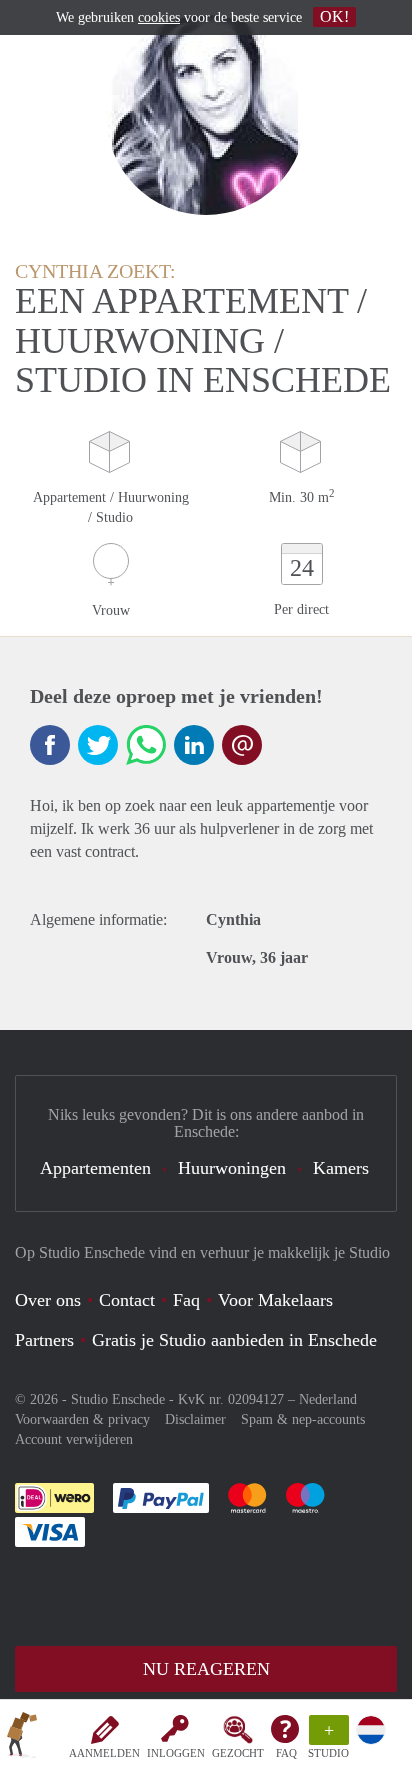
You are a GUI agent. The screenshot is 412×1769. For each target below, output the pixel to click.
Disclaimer (195, 1419)
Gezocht (238, 1753)
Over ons (48, 1300)
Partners (44, 1340)
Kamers (341, 1168)
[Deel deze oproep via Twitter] (98, 745)
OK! (334, 16)
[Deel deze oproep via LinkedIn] (194, 745)
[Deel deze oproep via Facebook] (50, 745)
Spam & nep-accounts (303, 1419)
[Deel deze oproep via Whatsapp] (146, 745)
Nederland (328, 1399)
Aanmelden (104, 1753)
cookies (159, 17)
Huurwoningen (232, 1168)
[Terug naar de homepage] (22, 1738)
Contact (127, 1300)
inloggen (176, 1753)
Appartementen (95, 1168)
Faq (186, 1300)
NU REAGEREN (206, 1669)
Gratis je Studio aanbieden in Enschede (234, 1340)
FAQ (286, 1753)
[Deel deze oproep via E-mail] (242, 745)
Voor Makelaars (275, 1300)
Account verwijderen (74, 1439)
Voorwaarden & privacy (82, 1419)
